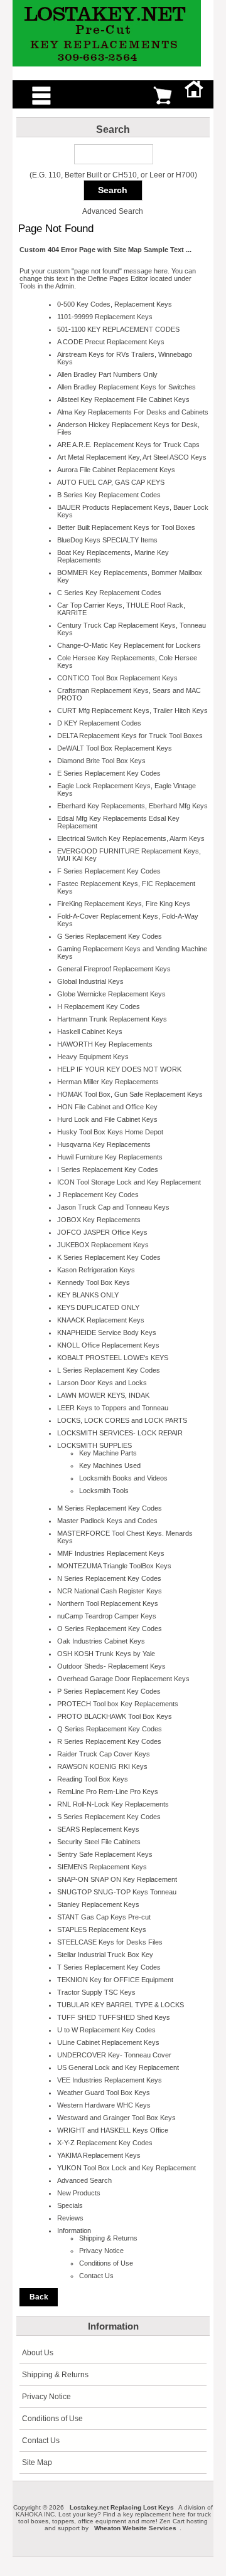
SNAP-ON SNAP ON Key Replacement (117, 1879)
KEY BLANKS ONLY (88, 1295)
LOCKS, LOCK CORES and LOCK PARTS (122, 1420)
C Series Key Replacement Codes (109, 593)
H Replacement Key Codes (99, 1006)
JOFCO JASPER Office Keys (102, 1232)
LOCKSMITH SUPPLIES (94, 1445)
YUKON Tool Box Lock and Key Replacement (126, 2168)
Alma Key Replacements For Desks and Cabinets (133, 412)
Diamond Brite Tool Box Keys (101, 761)
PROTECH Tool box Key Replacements (118, 1704)
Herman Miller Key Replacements (108, 1082)
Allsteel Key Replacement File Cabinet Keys (123, 399)
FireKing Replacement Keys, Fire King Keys (124, 904)
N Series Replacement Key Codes (109, 1578)
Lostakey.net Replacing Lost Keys (122, 2507)
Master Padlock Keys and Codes (107, 1521)
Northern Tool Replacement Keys (108, 1603)
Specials (70, 2205)
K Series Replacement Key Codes (109, 1257)
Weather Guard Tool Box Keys (104, 2093)
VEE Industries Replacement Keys (110, 2080)
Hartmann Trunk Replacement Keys (112, 1019)
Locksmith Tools (104, 1491)
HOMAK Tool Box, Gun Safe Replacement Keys (130, 1094)
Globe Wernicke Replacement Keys (111, 994)
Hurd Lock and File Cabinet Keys (107, 1119)
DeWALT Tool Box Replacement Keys (115, 748)
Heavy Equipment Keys (93, 1057)
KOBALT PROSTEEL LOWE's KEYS (113, 1358)
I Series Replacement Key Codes (108, 1169)
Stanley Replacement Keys (98, 1904)
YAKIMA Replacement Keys (99, 2155)
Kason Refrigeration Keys (96, 1270)
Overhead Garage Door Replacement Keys (123, 1679)
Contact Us (96, 2276)
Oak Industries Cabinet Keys (101, 1641)
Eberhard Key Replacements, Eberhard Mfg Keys (132, 806)
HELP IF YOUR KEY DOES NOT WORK (119, 1069)
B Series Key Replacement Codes (109, 495)
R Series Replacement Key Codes (109, 1741)
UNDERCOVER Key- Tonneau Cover (114, 2055)
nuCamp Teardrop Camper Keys (107, 1616)
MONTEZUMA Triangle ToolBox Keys (114, 1566)
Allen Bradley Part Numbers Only (107, 374)
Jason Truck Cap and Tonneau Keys (113, 1207)
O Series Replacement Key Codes (110, 1628)
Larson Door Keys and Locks (102, 1383)
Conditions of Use (106, 2263)
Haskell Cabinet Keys (90, 1032)
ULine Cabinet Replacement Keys (108, 2042)
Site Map (37, 2463)
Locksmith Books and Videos (123, 1478)
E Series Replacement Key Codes (109, 773)
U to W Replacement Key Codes (106, 2030)
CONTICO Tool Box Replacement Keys (117, 678)
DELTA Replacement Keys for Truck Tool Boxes (130, 736)
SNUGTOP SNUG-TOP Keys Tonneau (117, 1892)
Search (113, 129)
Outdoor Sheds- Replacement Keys (111, 1666)
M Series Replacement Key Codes (110, 1508)
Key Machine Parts (108, 1453)
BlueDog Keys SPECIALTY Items (107, 540)
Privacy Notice (101, 2251)
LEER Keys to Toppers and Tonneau (113, 1408)
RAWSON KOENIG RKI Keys (102, 1766)
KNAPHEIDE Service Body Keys (107, 1333)
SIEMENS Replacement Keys (102, 1867)
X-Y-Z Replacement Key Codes (105, 2143)
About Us (38, 2353)
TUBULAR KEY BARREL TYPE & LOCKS (121, 2005)
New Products (79, 2193)
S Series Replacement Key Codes (109, 1817)
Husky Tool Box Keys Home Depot (110, 1132)
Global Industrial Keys (90, 981)
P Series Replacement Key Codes (109, 1691)
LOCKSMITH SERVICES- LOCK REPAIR (120, 1433)
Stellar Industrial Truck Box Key (105, 1955)
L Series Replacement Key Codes (109, 1370)
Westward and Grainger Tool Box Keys (116, 2118)
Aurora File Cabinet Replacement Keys (116, 470)
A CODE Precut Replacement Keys (111, 342)
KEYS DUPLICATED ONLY (98, 1307)
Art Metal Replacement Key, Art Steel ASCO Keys (132, 457)
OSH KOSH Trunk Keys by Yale (106, 1654)
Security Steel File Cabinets (99, 1842)
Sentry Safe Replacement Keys (105, 1854)
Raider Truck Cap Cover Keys (104, 1754)
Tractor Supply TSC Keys (96, 1992)
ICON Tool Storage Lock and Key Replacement (129, 1182)
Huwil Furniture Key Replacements (110, 1157)
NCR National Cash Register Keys (110, 1591)
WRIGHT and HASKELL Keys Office (113, 2130)
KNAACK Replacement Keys (101, 1320)
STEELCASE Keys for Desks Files (110, 1942)
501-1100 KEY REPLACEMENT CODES (118, 329)
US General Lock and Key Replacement (118, 2067)
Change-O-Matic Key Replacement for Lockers (129, 645)
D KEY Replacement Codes (99, 723)
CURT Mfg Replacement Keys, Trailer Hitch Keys (132, 710)
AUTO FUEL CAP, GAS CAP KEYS (111, 482)
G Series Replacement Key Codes (110, 936)
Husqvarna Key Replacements (104, 1144)
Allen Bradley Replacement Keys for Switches (126, 387)
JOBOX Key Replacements (99, 1220)
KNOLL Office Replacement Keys (108, 1345)
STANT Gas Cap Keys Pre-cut (104, 1917)
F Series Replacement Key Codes (109, 871)
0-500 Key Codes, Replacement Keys (115, 304)
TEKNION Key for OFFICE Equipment (115, 1980)
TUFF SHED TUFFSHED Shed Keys (114, 2017)
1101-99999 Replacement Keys (105, 317)
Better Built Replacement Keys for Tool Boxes (126, 527)
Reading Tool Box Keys (93, 1779)
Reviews (70, 2218)
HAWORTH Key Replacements (105, 1044)
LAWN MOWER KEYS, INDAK (103, 1395)
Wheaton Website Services (135, 2528)
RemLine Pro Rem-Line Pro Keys (108, 1792)
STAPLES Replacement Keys (102, 1929)
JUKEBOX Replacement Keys (103, 1245)
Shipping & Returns (108, 2238)
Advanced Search (113, 211)
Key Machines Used (110, 1465)
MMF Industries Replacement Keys (111, 1553)
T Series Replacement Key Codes (109, 1967)
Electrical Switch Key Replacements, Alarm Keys (131, 838)
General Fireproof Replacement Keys (114, 969)
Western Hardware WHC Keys (104, 2105)
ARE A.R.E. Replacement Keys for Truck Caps (128, 445)
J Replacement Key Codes (98, 1195)
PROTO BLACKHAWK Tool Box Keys (115, 1716)
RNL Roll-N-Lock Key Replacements (113, 1804)
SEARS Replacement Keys (98, 1829)
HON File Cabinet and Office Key (107, 1107)
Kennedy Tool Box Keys (94, 1282)
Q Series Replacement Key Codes (110, 1729)
